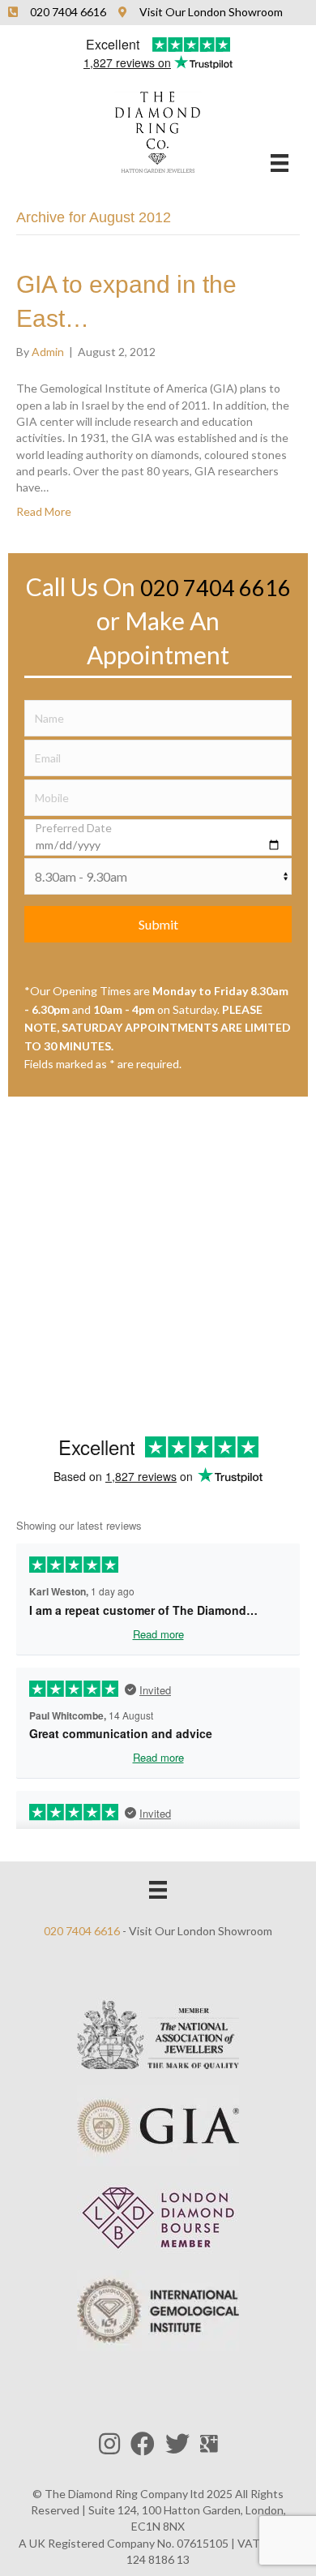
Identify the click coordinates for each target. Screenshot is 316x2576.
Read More (44, 511)
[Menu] (280, 163)
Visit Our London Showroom (201, 1931)
